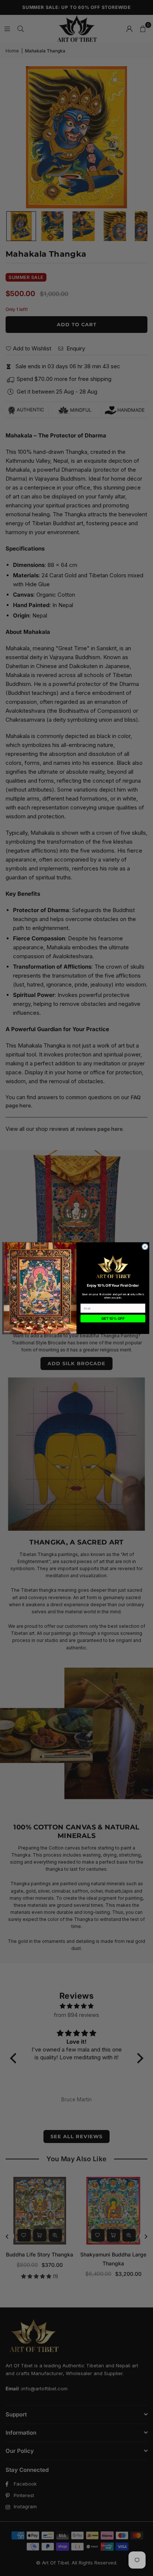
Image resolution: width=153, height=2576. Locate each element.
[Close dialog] (145, 1246)
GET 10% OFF (113, 1319)
